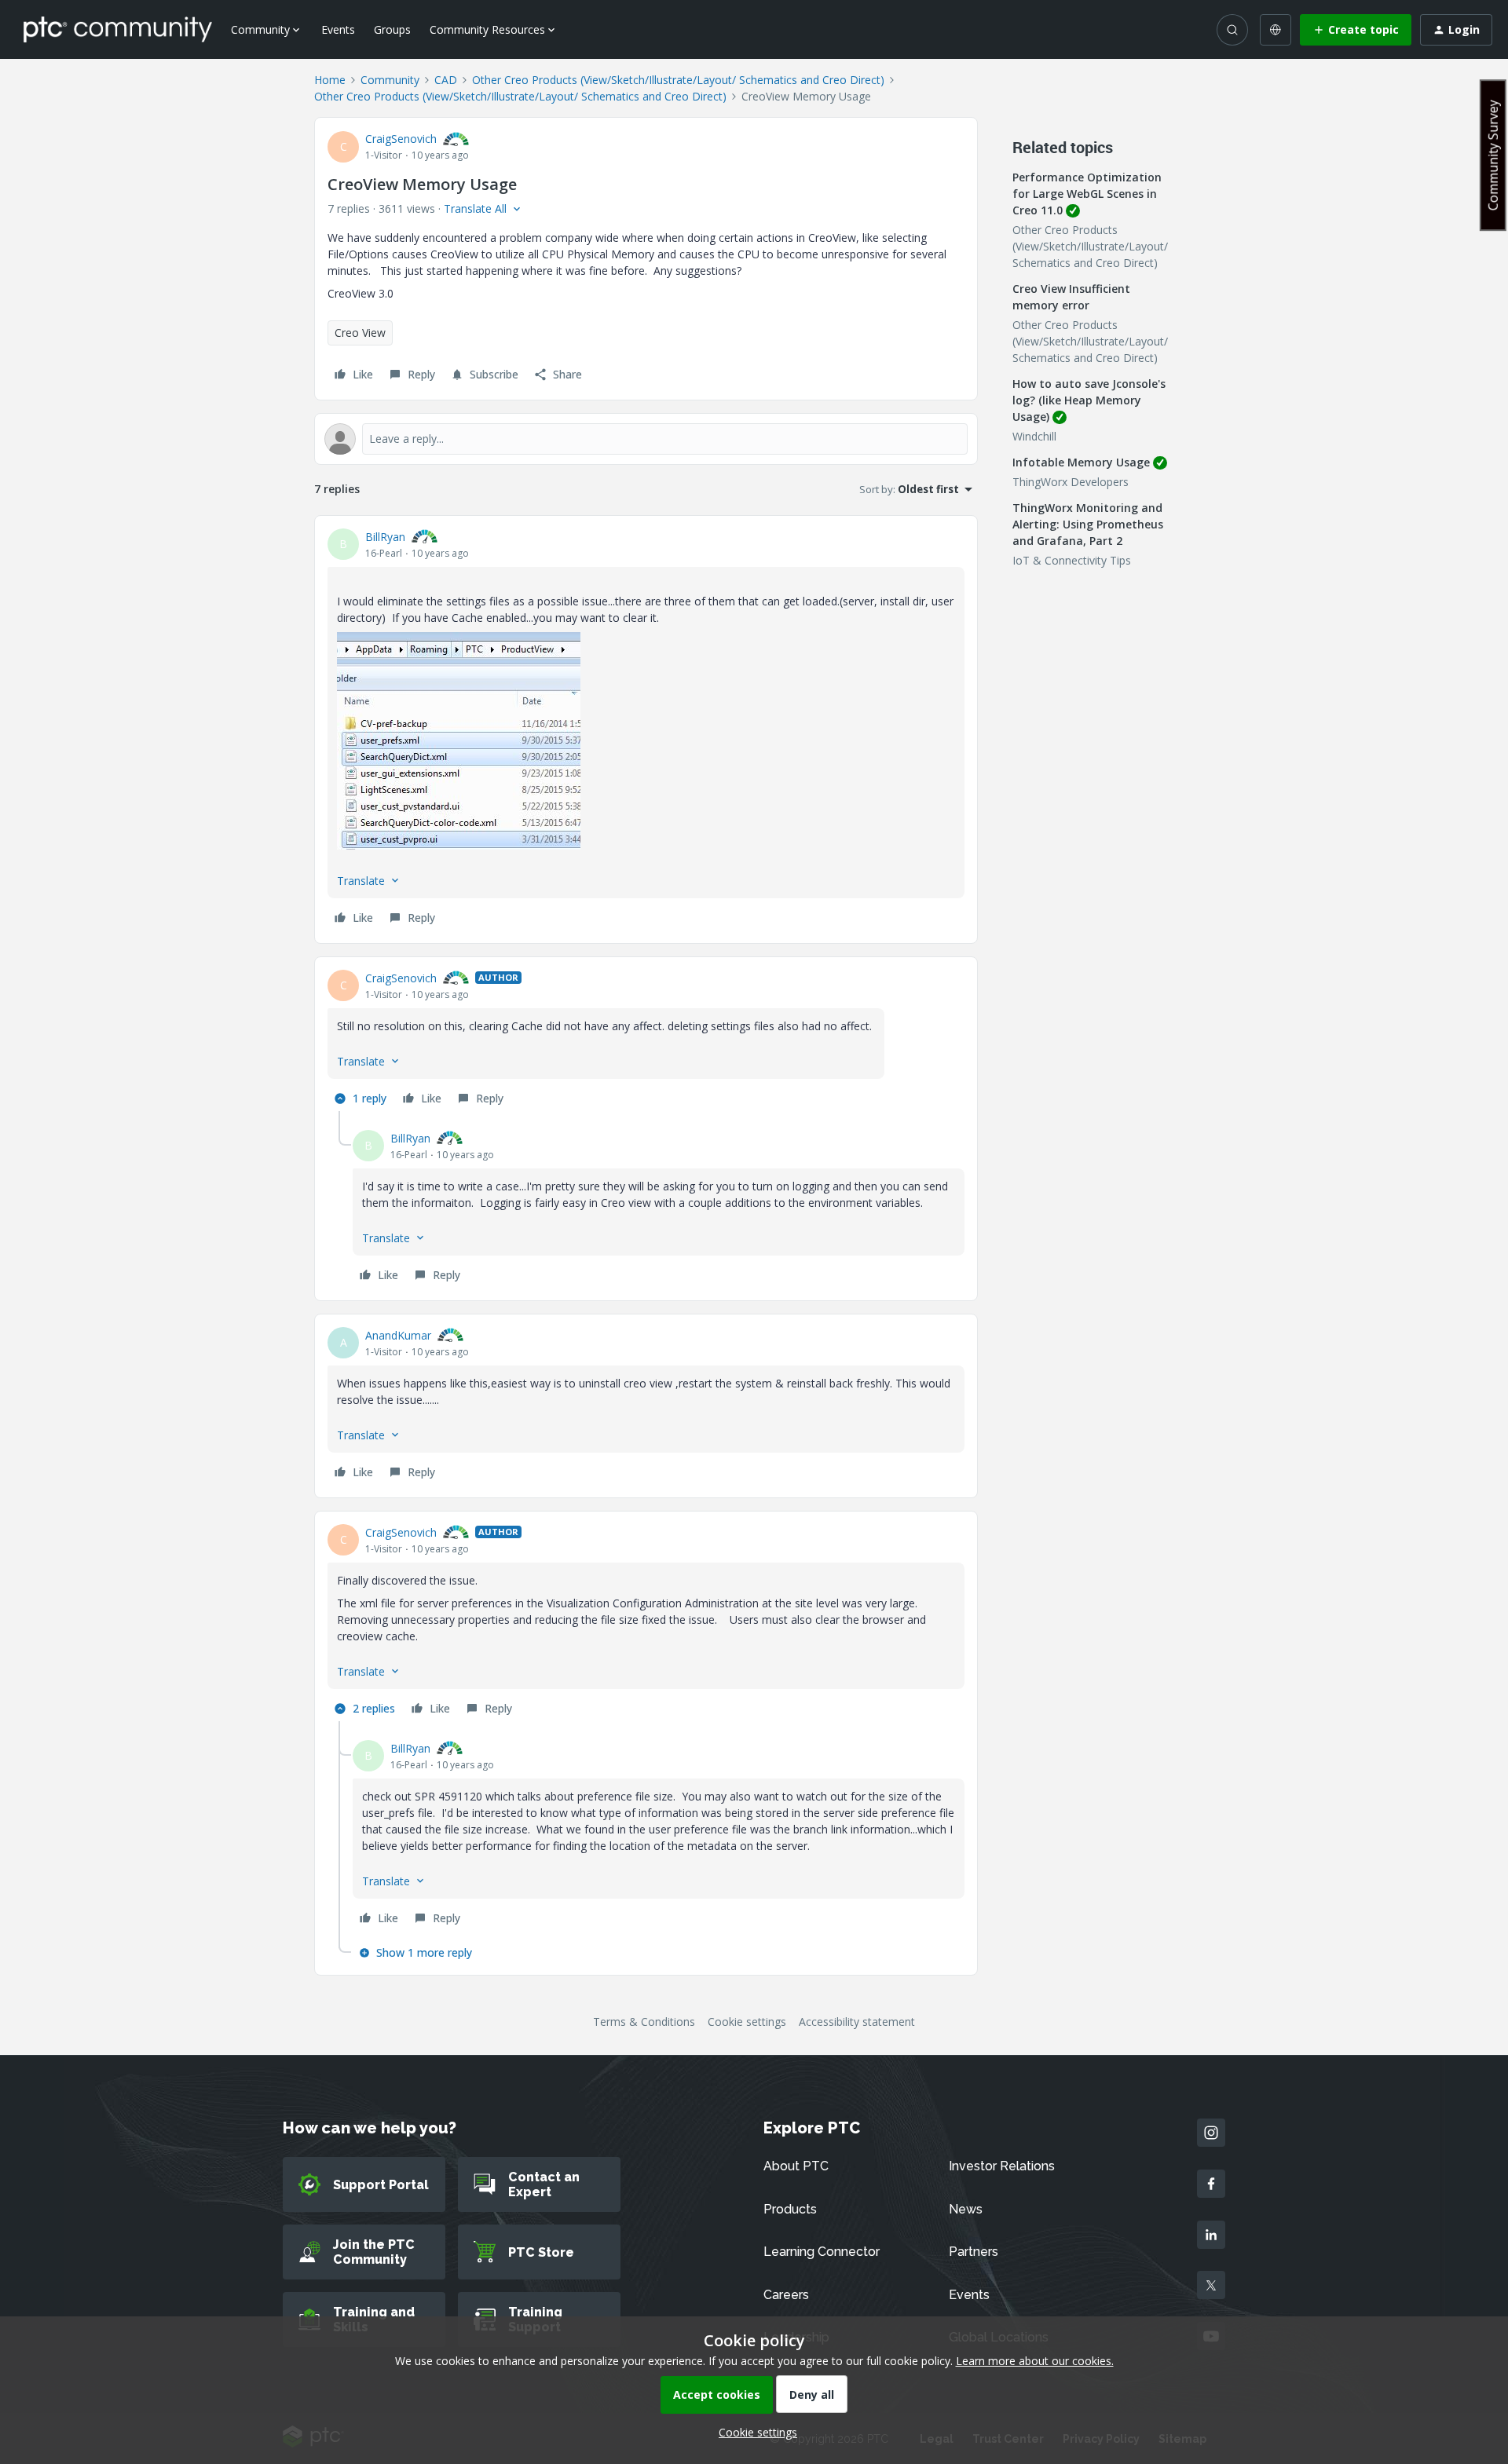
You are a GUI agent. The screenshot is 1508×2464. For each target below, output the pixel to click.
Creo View (360, 333)
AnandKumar (398, 1335)
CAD (446, 80)
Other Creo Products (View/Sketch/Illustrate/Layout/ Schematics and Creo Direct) (678, 80)
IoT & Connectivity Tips (1072, 560)
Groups (392, 29)
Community (390, 80)
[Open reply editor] (646, 439)
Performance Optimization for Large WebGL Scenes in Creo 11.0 (1087, 194)
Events (338, 29)
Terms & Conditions (644, 2022)
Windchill (1034, 436)
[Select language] (1276, 30)
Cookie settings (747, 2022)
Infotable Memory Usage (1081, 462)
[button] (1356, 30)
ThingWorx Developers (1071, 482)
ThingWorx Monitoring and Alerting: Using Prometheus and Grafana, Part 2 (1088, 524)
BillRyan (385, 537)
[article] (646, 729)
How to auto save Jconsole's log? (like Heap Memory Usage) (1089, 400)
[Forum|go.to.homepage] (118, 29)
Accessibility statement (857, 2022)
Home (330, 80)
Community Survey (1493, 155)
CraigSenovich (401, 139)
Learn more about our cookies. (1035, 2361)
